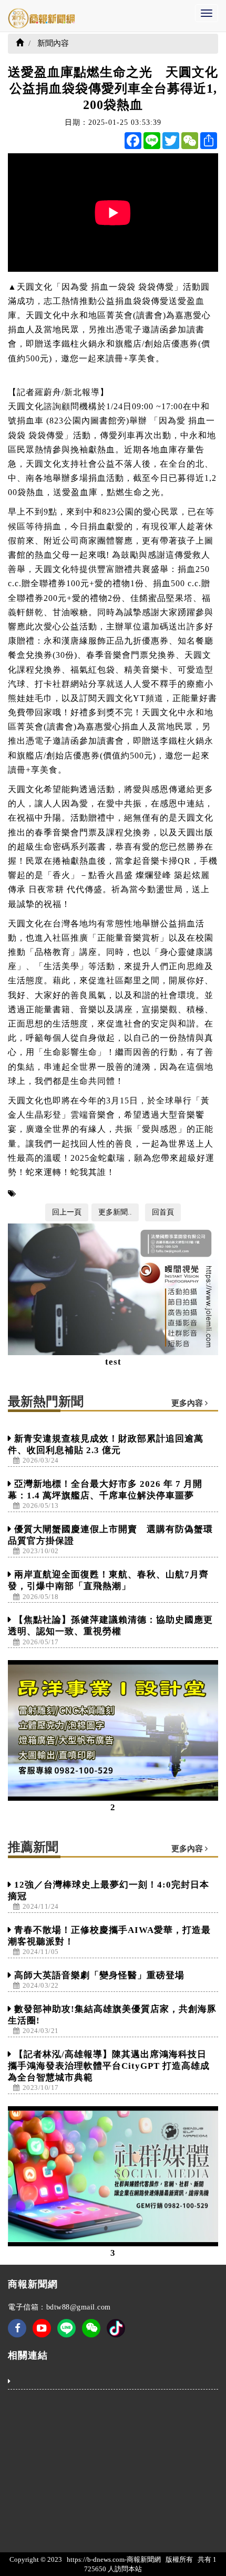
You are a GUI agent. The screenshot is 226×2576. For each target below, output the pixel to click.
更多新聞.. (115, 1212)
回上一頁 (67, 1212)
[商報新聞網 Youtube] (42, 2335)
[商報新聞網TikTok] (116, 2328)
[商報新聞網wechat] (91, 2335)
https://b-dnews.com (96, 2559)
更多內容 (188, 1403)
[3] (113, 2177)
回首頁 (163, 1212)
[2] (113, 1730)
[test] (113, 1289)
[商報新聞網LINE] (66, 2328)
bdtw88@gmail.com (79, 2307)
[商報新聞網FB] (17, 2335)
